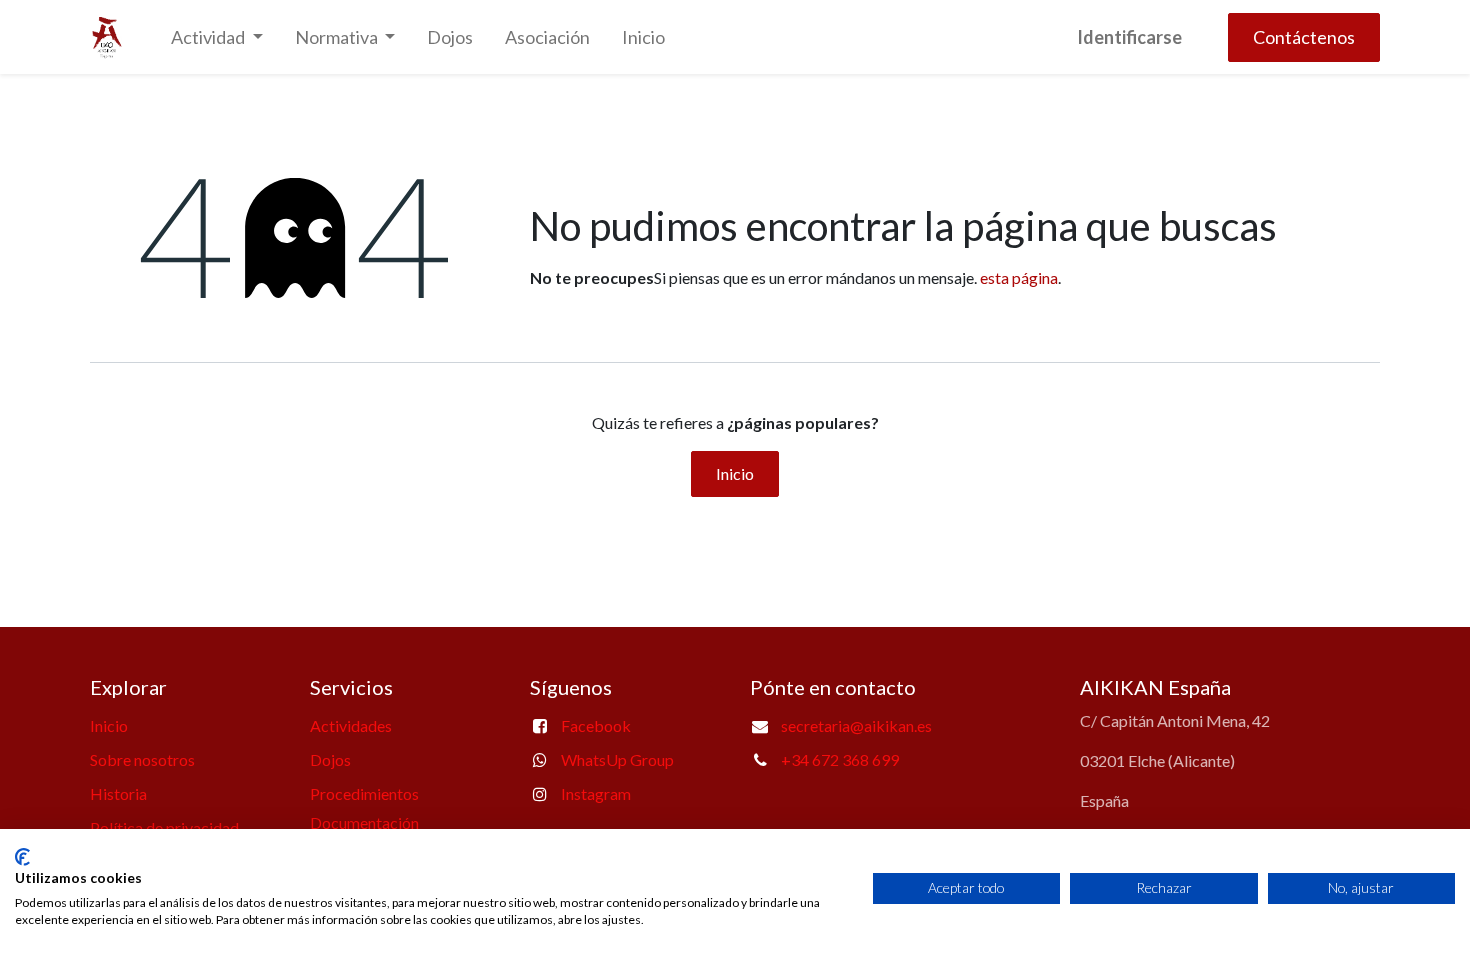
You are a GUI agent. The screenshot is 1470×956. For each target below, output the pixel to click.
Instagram (596, 793)
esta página (1019, 277)
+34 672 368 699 (840, 759)
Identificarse (1129, 37)
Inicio (735, 473)
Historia (118, 793)
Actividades (351, 725)
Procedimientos (364, 793)
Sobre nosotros (142, 759)
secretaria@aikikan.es (856, 725)
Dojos (330, 759)
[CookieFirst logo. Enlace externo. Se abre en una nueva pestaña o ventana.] (22, 857)
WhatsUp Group (617, 759)
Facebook (596, 725)
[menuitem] (450, 37)
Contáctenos (1304, 37)
